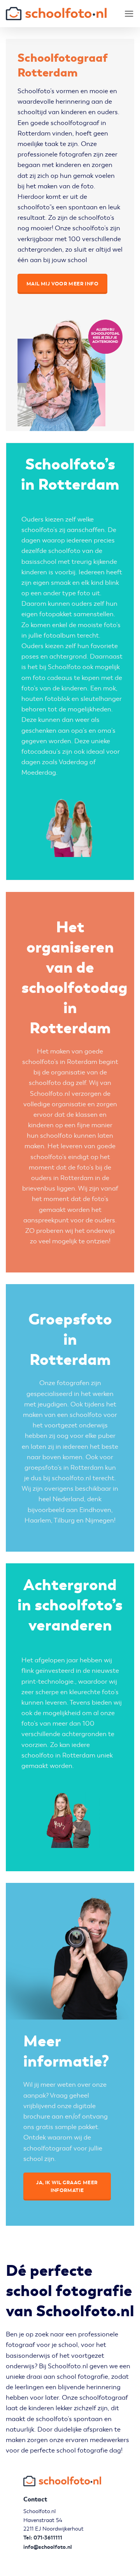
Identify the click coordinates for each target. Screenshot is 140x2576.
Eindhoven (95, 1510)
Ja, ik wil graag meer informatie (67, 2186)
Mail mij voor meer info (62, 284)
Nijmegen (100, 1520)
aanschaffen (86, 530)
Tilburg (64, 1520)
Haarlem (38, 1520)
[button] (129, 14)
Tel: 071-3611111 (43, 2538)
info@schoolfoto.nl (48, 2547)
